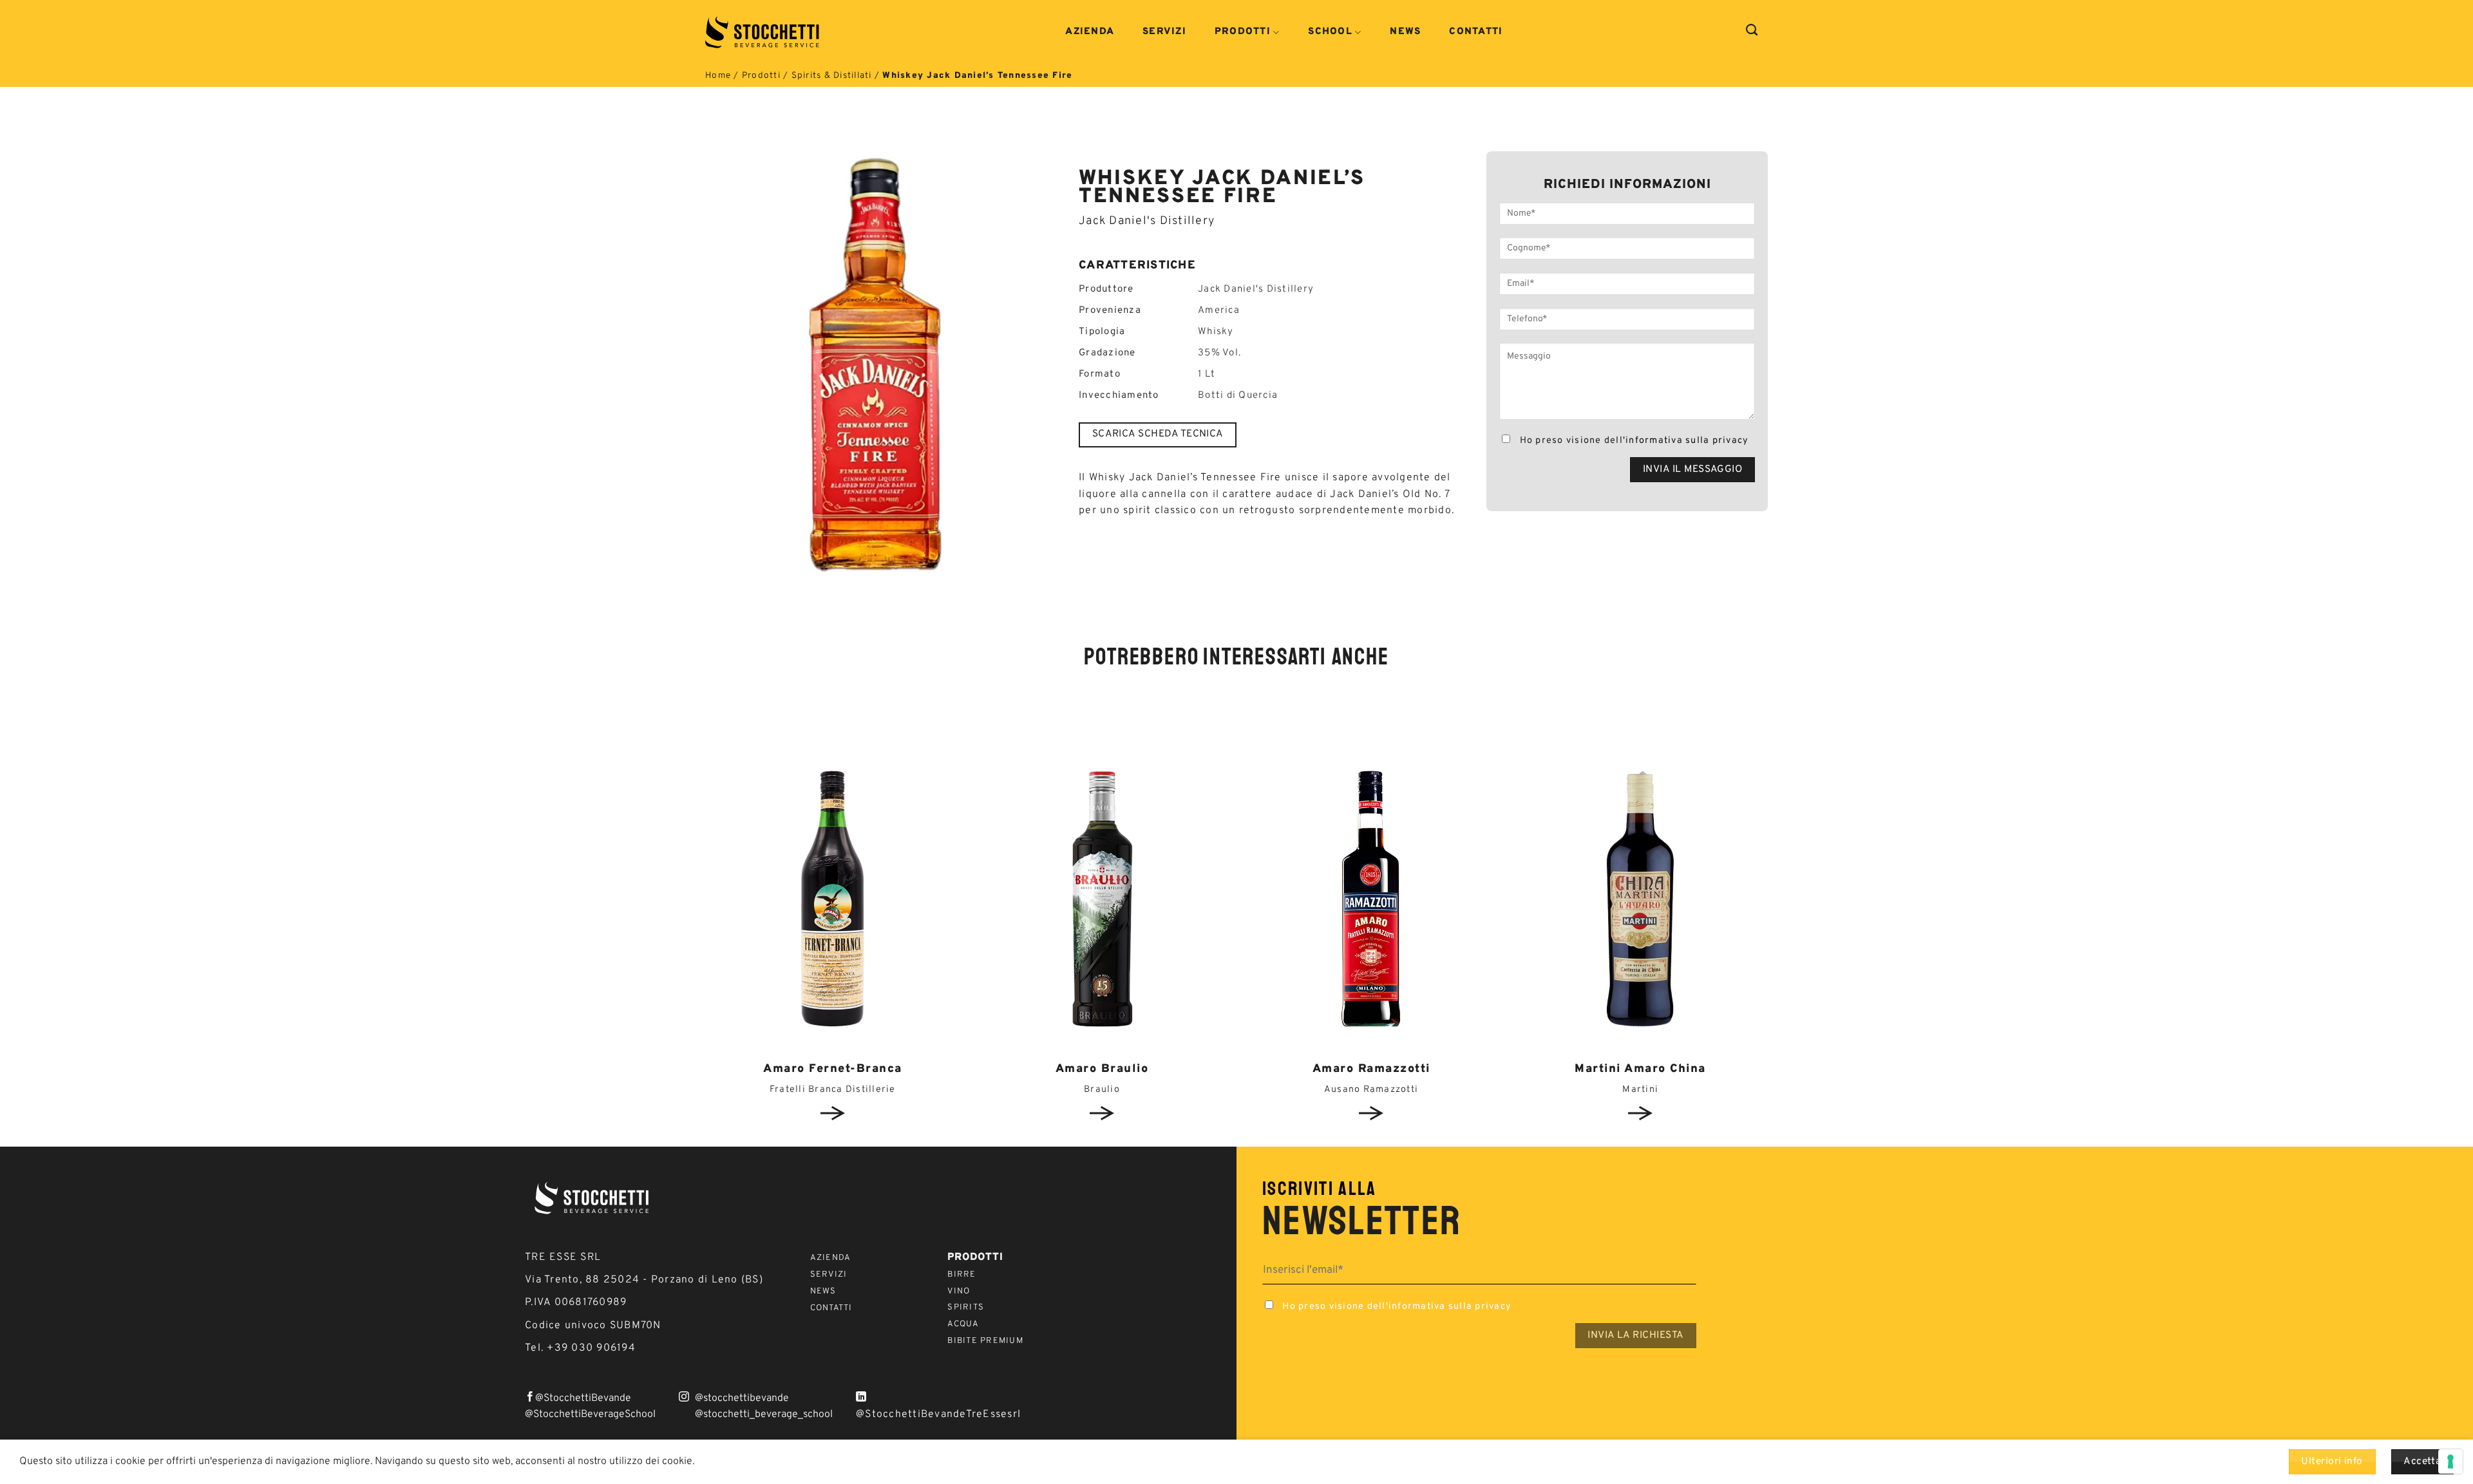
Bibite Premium (985, 1341)
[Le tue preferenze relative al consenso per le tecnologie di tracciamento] (2450, 1461)
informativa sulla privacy (1687, 441)
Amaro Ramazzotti (1371, 1069)
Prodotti (1243, 33)
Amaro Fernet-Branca (833, 1069)
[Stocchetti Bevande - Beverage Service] (763, 32)
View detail (833, 1113)
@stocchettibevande (742, 1398)
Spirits (966, 1308)
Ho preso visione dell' (1633, 441)
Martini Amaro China (1640, 1069)
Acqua (963, 1324)
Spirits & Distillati (832, 76)
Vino (959, 1291)
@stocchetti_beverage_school (764, 1414)
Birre (962, 1275)
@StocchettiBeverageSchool (590, 1414)
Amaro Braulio (1102, 1069)
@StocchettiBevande (583, 1398)
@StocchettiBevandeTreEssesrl (938, 1414)
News (1405, 32)
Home (718, 76)
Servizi (1164, 32)
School (1330, 33)
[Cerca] (1752, 30)
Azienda (1090, 32)
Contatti (1476, 32)
